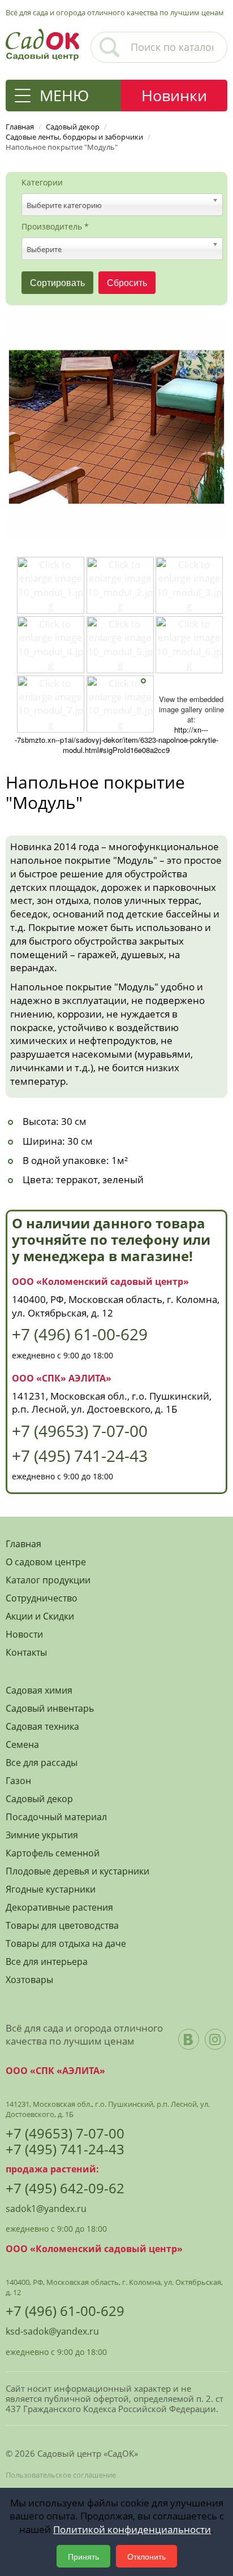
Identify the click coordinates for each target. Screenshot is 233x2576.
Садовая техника (42, 1727)
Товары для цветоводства (62, 1926)
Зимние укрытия (42, 1835)
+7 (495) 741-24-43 (80, 1456)
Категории (42, 183)
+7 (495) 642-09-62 (65, 2188)
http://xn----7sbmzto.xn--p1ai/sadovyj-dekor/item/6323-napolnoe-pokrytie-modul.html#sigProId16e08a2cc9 (116, 740)
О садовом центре (46, 1562)
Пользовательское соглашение (61, 2475)
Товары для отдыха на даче (66, 1944)
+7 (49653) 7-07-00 (80, 1431)
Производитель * (55, 227)
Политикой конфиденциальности (132, 2529)
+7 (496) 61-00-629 (80, 1334)
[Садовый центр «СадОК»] (42, 43)
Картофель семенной (53, 1853)
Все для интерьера (47, 1962)
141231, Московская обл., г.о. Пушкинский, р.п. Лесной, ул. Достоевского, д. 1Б (112, 1403)
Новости (24, 1635)
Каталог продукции (48, 1580)
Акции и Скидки (40, 1616)
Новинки (174, 95)
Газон (18, 1781)
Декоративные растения (59, 1908)
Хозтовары (29, 1980)
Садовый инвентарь (50, 1709)
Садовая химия (39, 1690)
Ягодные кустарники (51, 1889)
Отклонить (146, 2556)
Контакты (26, 1653)
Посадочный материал (56, 1817)
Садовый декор (39, 1799)
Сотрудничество (42, 1598)
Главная (23, 1544)
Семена (22, 1745)
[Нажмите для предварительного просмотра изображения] (116, 426)
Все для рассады (42, 1763)
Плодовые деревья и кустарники (77, 1871)
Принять (83, 2556)
